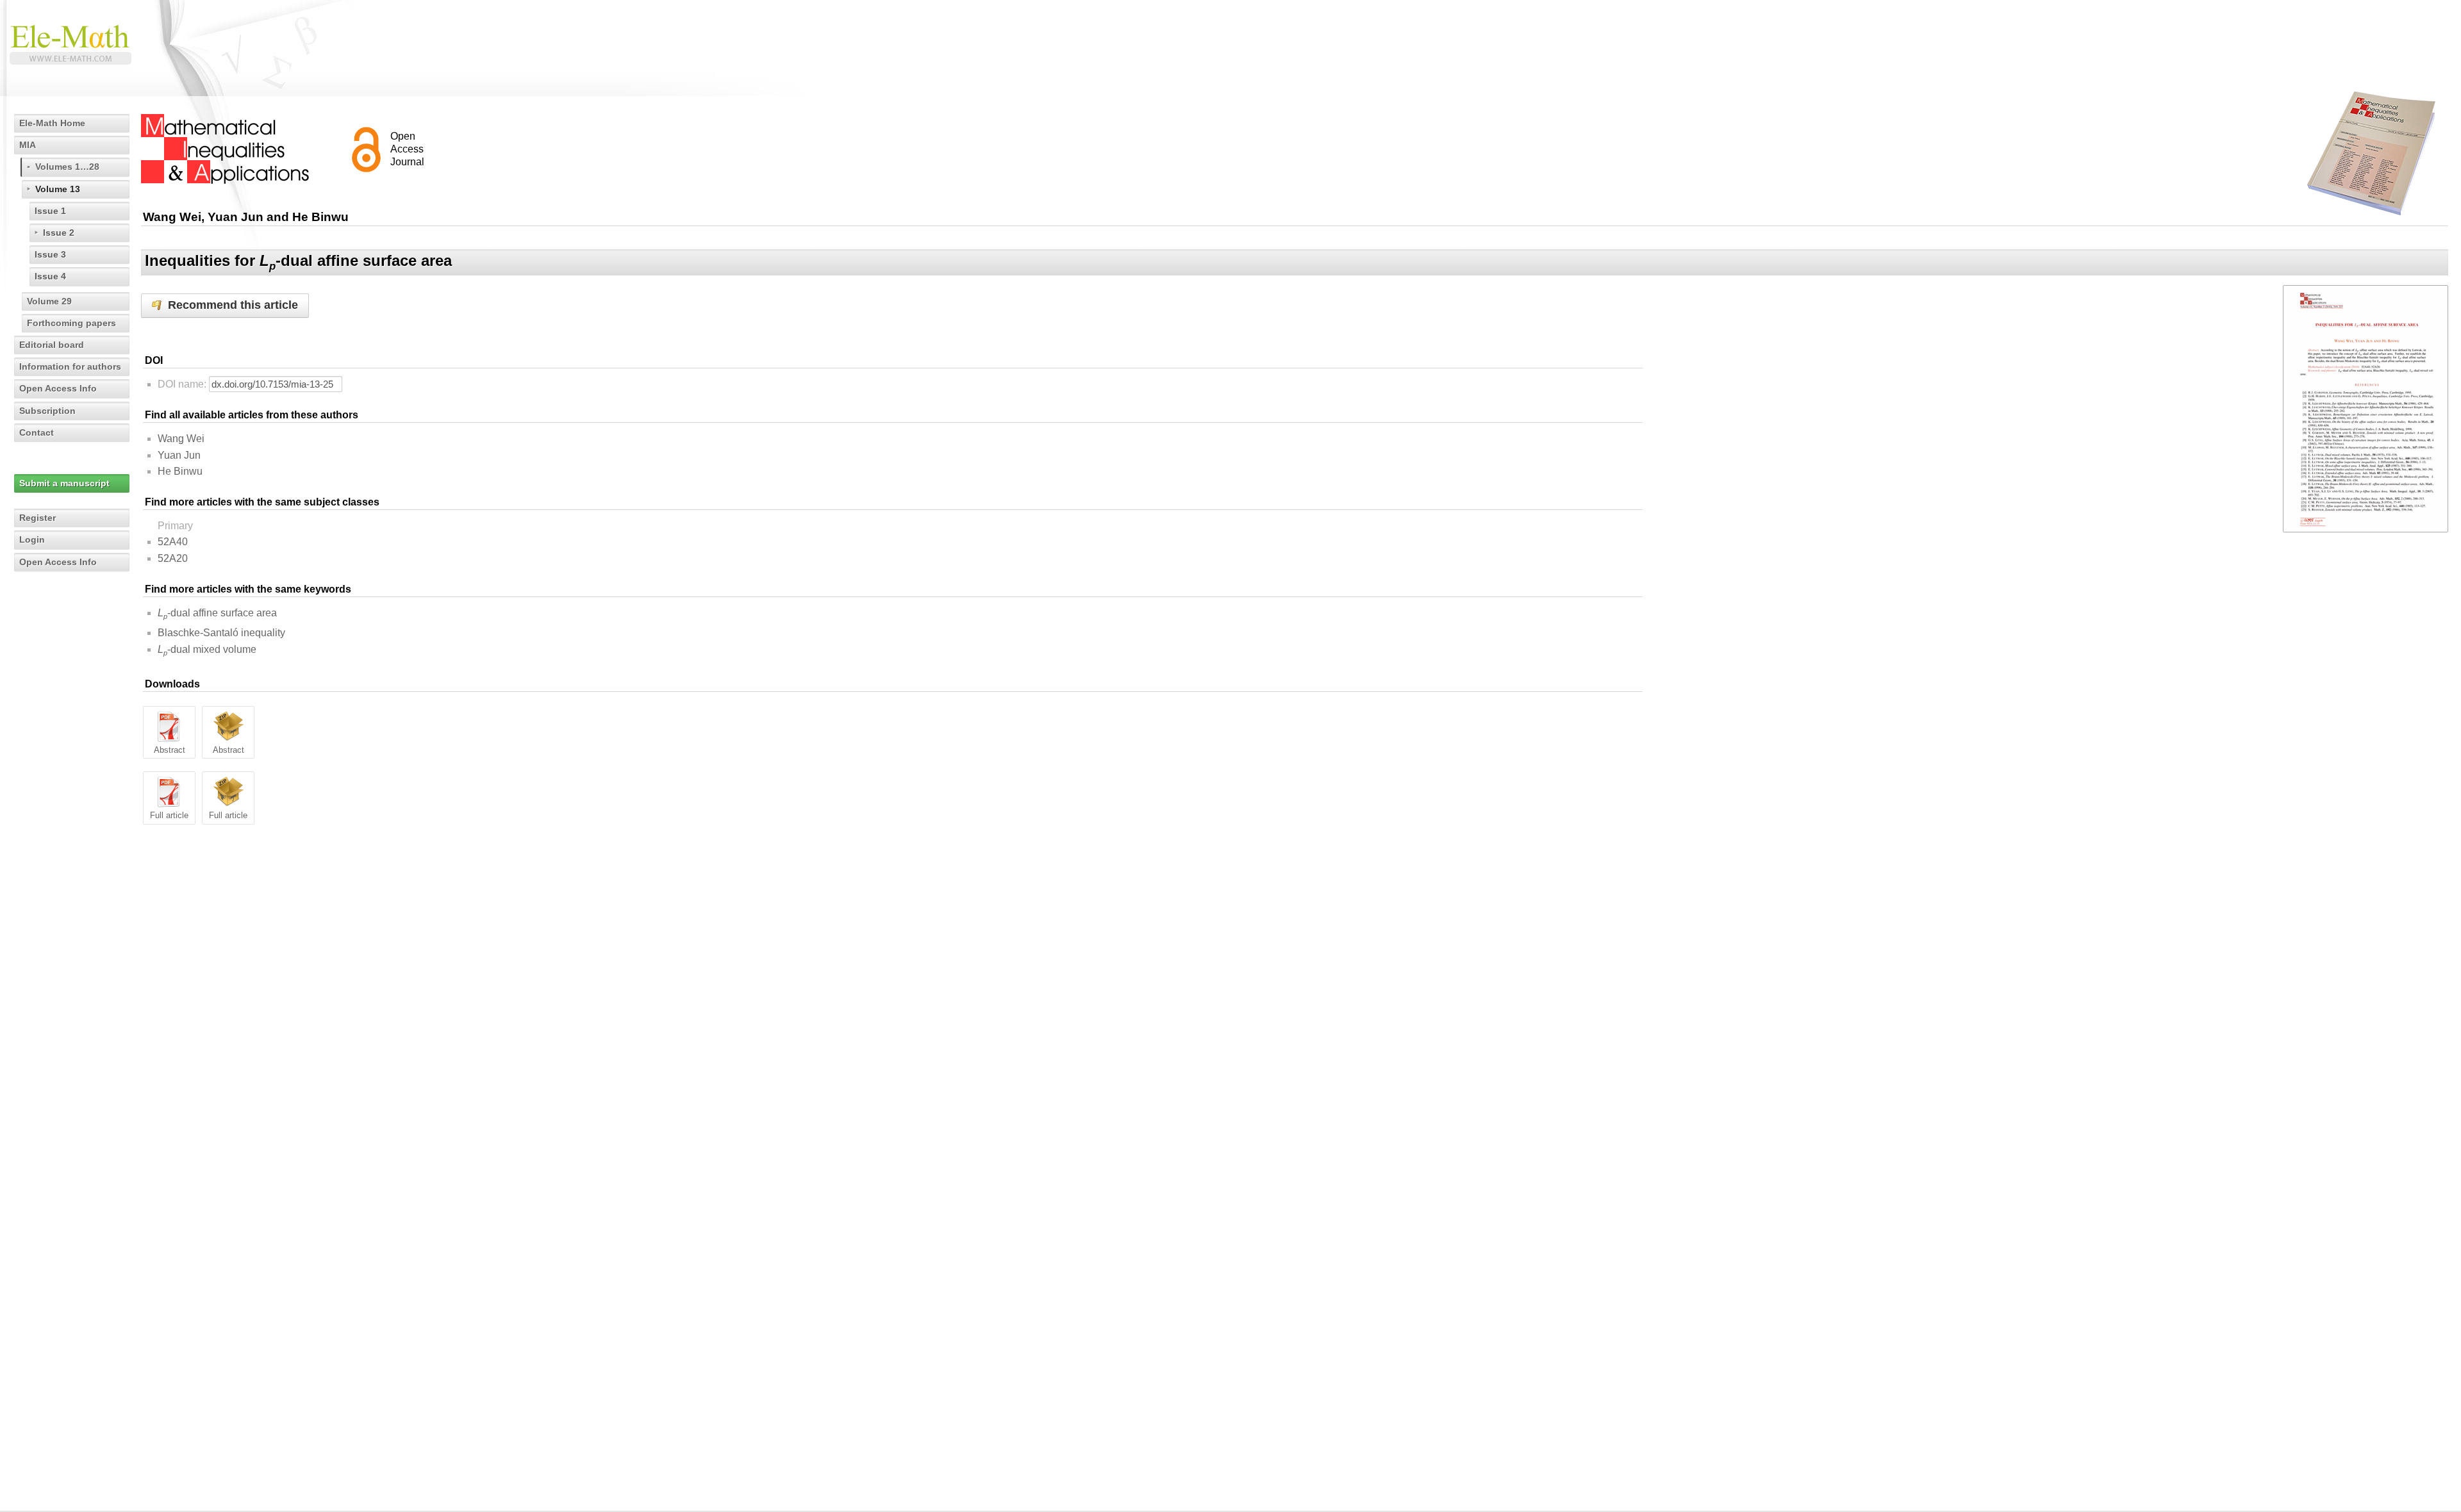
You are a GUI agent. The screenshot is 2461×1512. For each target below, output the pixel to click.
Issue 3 (50, 254)
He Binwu (180, 471)
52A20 (173, 558)
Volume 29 (49, 301)
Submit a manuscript (64, 483)
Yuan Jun (179, 455)
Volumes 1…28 (67, 167)
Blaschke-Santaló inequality (221, 633)
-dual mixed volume (207, 649)
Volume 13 (58, 189)
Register (37, 518)
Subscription (47, 411)
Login (32, 539)
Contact (37, 432)
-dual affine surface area (217, 613)
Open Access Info (58, 388)
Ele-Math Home (52, 123)
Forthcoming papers (71, 323)
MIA (28, 145)
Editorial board (52, 345)
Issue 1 (50, 211)
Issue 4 (50, 276)
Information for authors (70, 366)
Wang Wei (181, 439)
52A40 (173, 542)
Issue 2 (59, 233)
